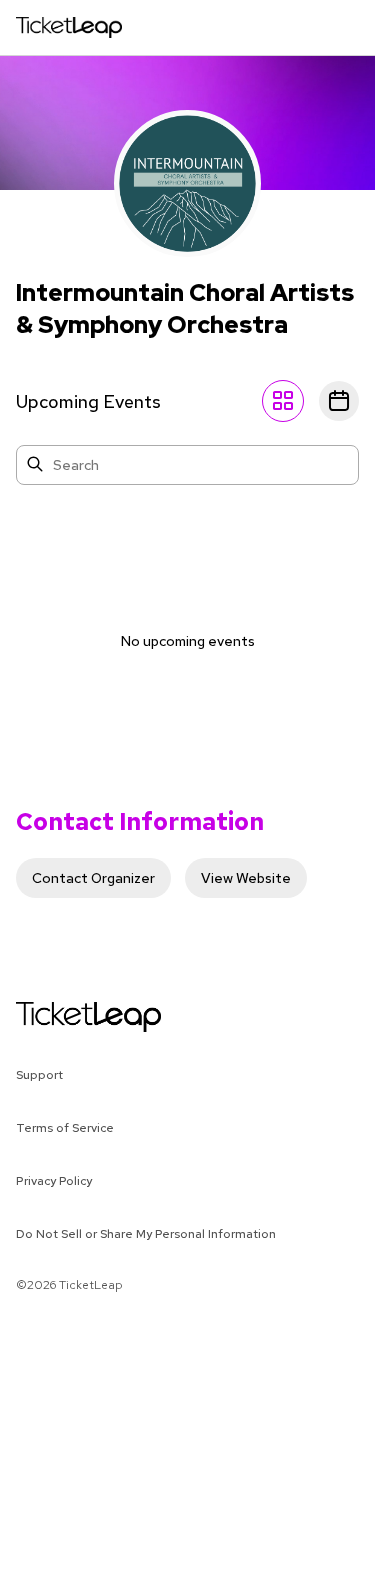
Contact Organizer (93, 878)
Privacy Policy (54, 1181)
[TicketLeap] (62, 1017)
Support (39, 1075)
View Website (246, 878)
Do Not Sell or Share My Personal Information (146, 1234)
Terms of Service (65, 1128)
